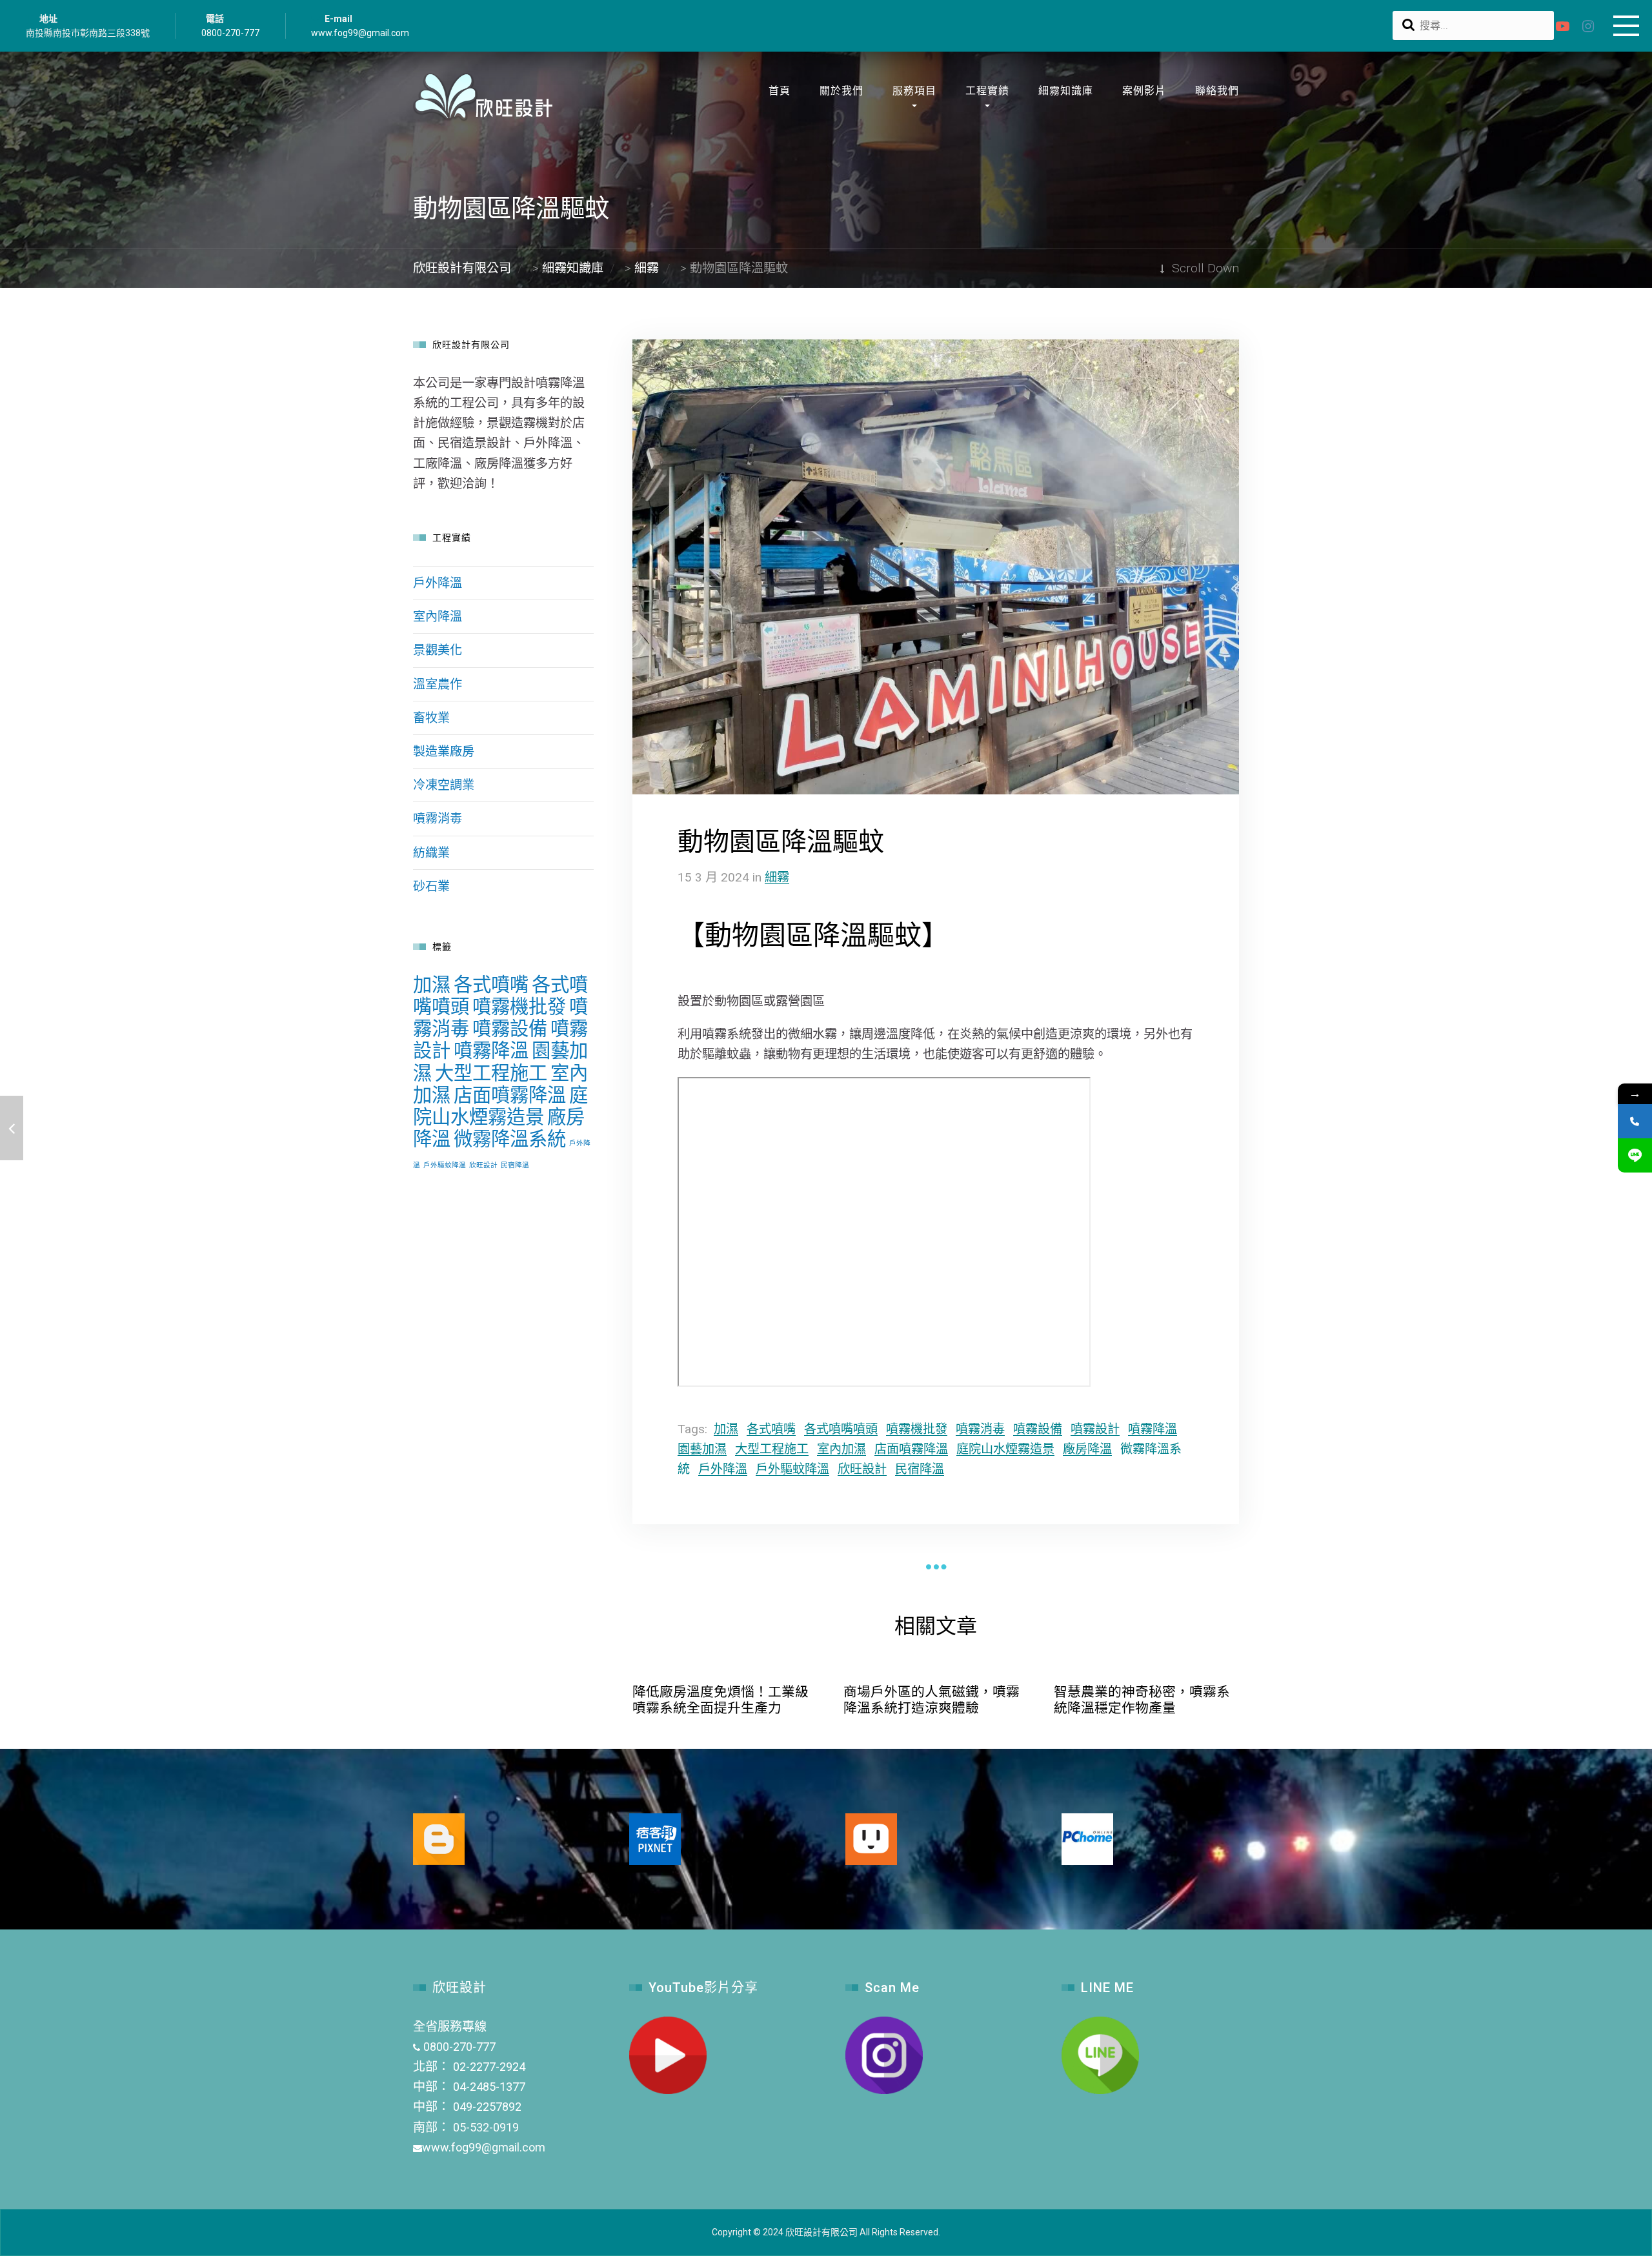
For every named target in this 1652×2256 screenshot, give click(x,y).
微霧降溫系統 (510, 1139)
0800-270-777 (230, 33)
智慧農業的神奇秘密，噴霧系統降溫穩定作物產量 (1142, 1700)
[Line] (1635, 1155)
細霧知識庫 (1066, 91)
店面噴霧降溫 (911, 1449)
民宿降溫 (920, 1469)
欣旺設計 (862, 1469)
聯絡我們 (1217, 91)
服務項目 (914, 91)
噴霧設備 (1038, 1429)
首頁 (780, 91)
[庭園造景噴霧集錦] (12, 1128)
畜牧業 (431, 718)
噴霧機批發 (917, 1429)
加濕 (726, 1429)
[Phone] (1635, 1121)
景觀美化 (438, 650)
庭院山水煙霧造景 (1005, 1449)
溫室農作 (438, 684)
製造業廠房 (444, 751)
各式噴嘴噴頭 (841, 1429)
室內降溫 (438, 617)
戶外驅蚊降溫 (792, 1469)
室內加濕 (841, 1449)
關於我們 (841, 91)
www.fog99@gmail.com (360, 33)
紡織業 (431, 853)
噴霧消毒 (980, 1429)
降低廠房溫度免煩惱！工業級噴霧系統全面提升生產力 (720, 1700)
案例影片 (1144, 91)
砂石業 (431, 886)
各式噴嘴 (771, 1429)
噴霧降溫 (1153, 1429)
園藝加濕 (702, 1449)
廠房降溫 (1087, 1449)
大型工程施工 (772, 1449)
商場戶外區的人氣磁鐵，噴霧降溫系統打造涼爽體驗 (932, 1700)
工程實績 (987, 91)
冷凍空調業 (444, 785)
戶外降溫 (723, 1469)
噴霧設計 (1095, 1429)
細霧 (777, 877)
